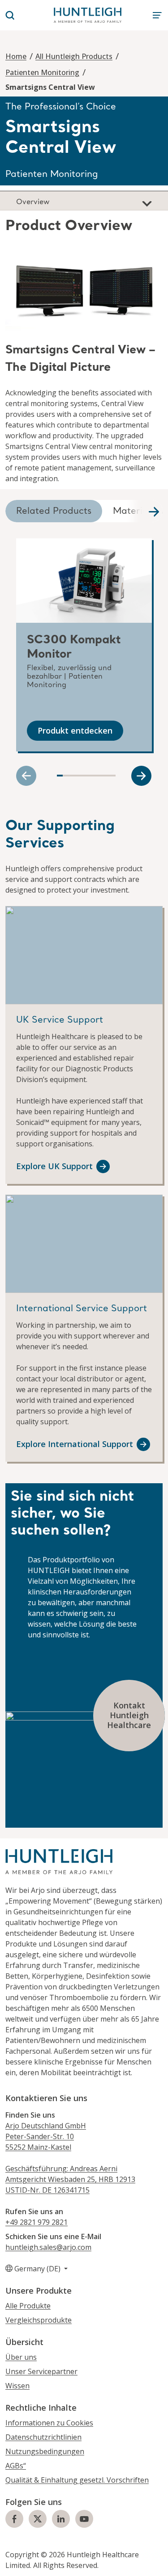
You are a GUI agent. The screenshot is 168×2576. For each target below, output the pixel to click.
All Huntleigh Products (74, 56)
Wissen (17, 2386)
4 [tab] (77, 776)
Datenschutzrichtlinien (43, 2437)
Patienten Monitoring (42, 72)
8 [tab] (101, 776)
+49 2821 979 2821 (37, 2222)
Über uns (21, 2357)
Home (16, 56)
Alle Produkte (28, 2306)
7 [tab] (95, 776)
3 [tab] (71, 776)
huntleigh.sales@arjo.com (48, 2247)
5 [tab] (83, 776)
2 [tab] (66, 776)
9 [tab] (107, 776)
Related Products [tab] (54, 512)
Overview (33, 202)
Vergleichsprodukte (39, 2320)
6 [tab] (89, 776)
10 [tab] (113, 776)
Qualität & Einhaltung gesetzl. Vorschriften (77, 2480)
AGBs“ (16, 2466)
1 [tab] (60, 776)
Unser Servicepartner (41, 2371)
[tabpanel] (84, 350)
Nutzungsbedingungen (45, 2451)
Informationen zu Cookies (49, 2423)
